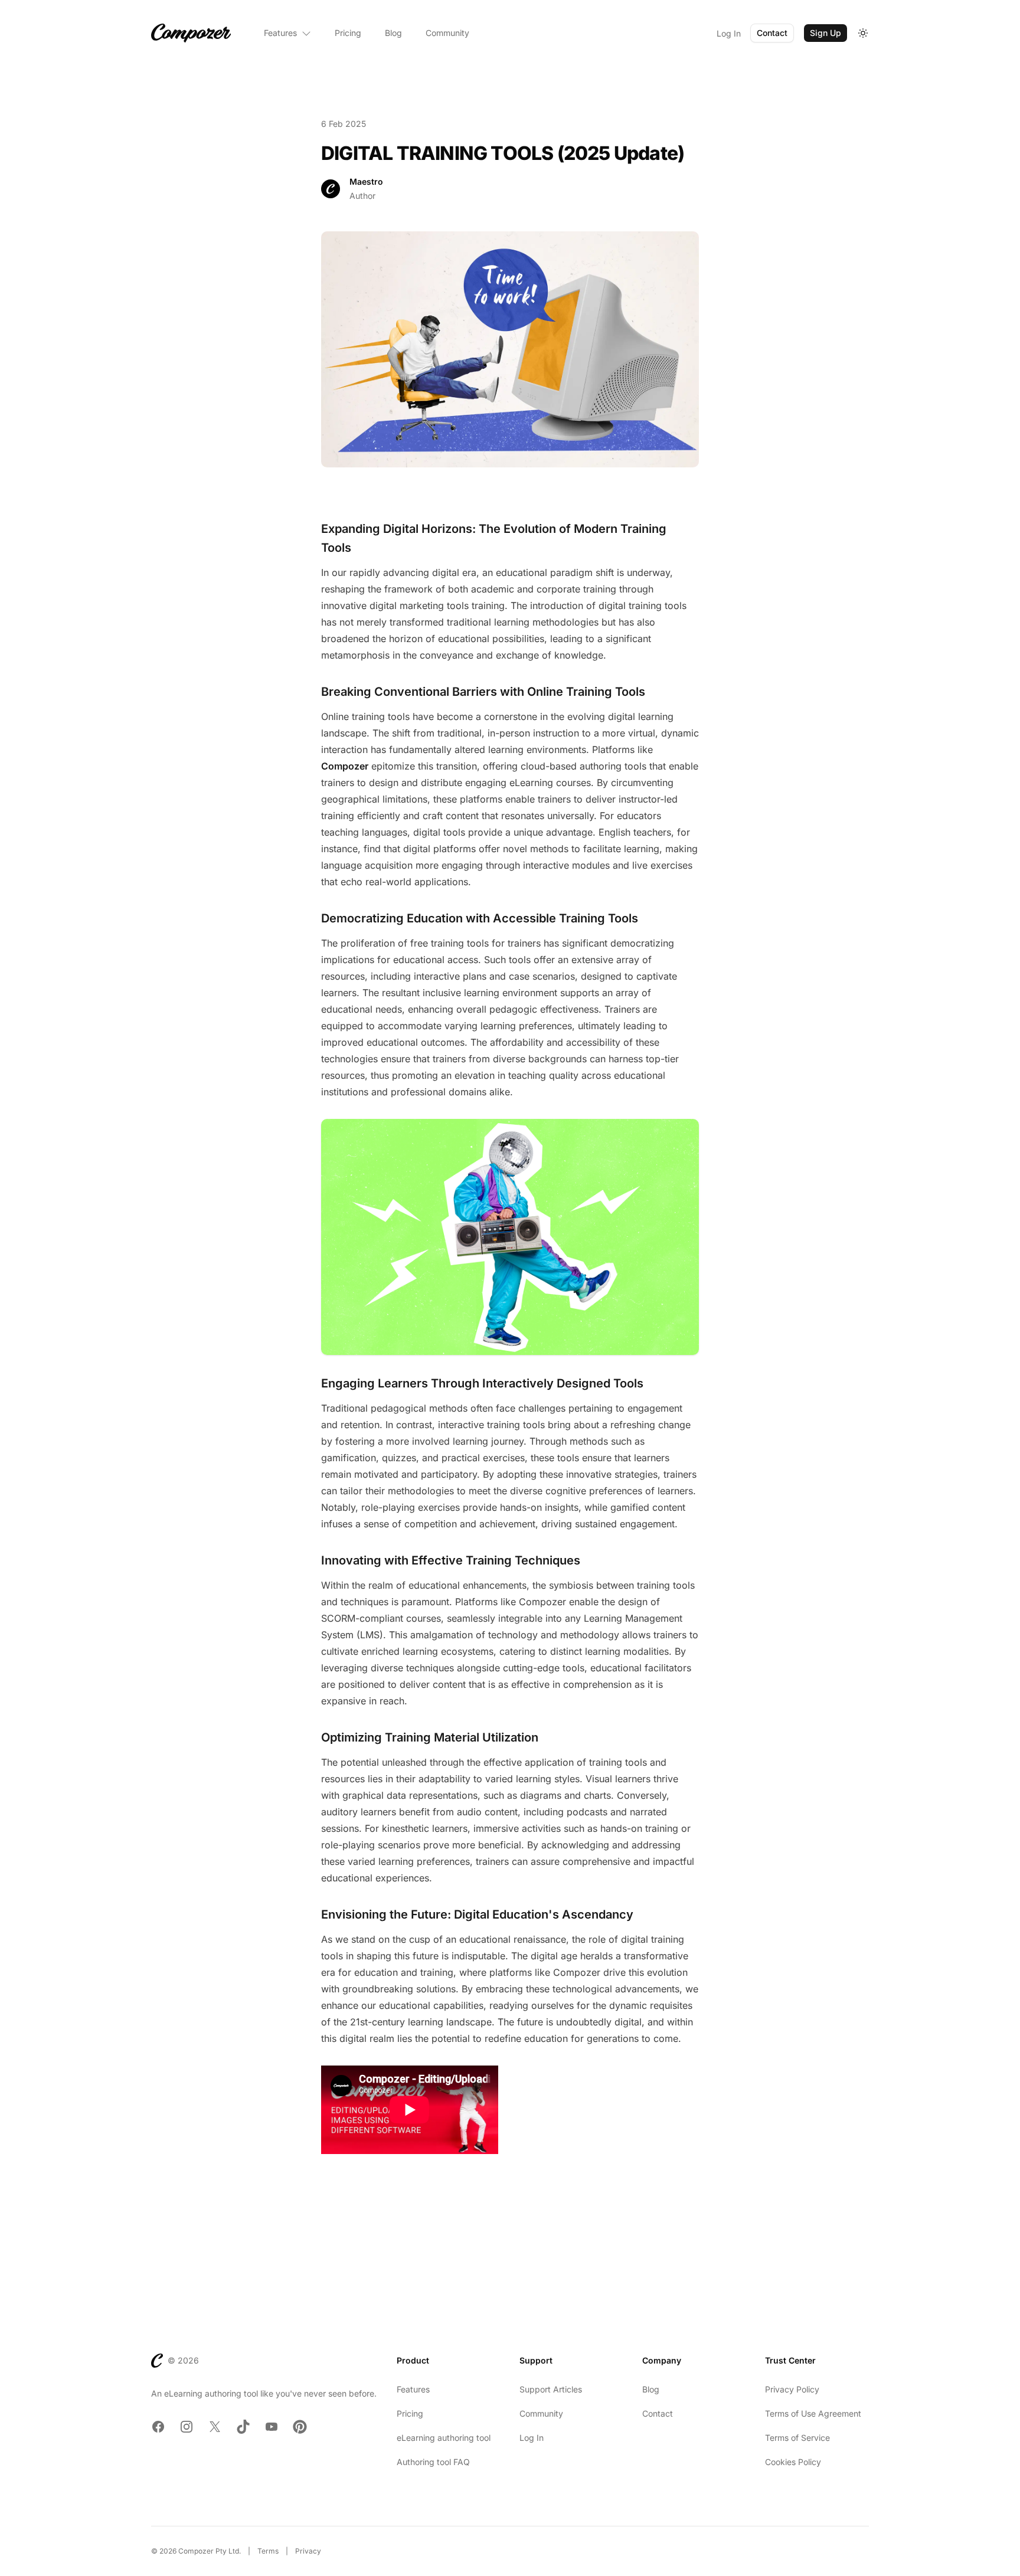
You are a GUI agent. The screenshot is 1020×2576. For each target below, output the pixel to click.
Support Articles (551, 2389)
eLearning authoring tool (444, 2438)
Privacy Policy (792, 2389)
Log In (729, 33)
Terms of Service (797, 2438)
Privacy (308, 2551)
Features (280, 33)
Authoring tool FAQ (433, 2462)
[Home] (191, 33)
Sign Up (826, 33)
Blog (393, 33)
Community (447, 33)
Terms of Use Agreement (813, 2413)
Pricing (348, 33)
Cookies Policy (793, 2462)
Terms (268, 2551)
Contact (772, 33)
